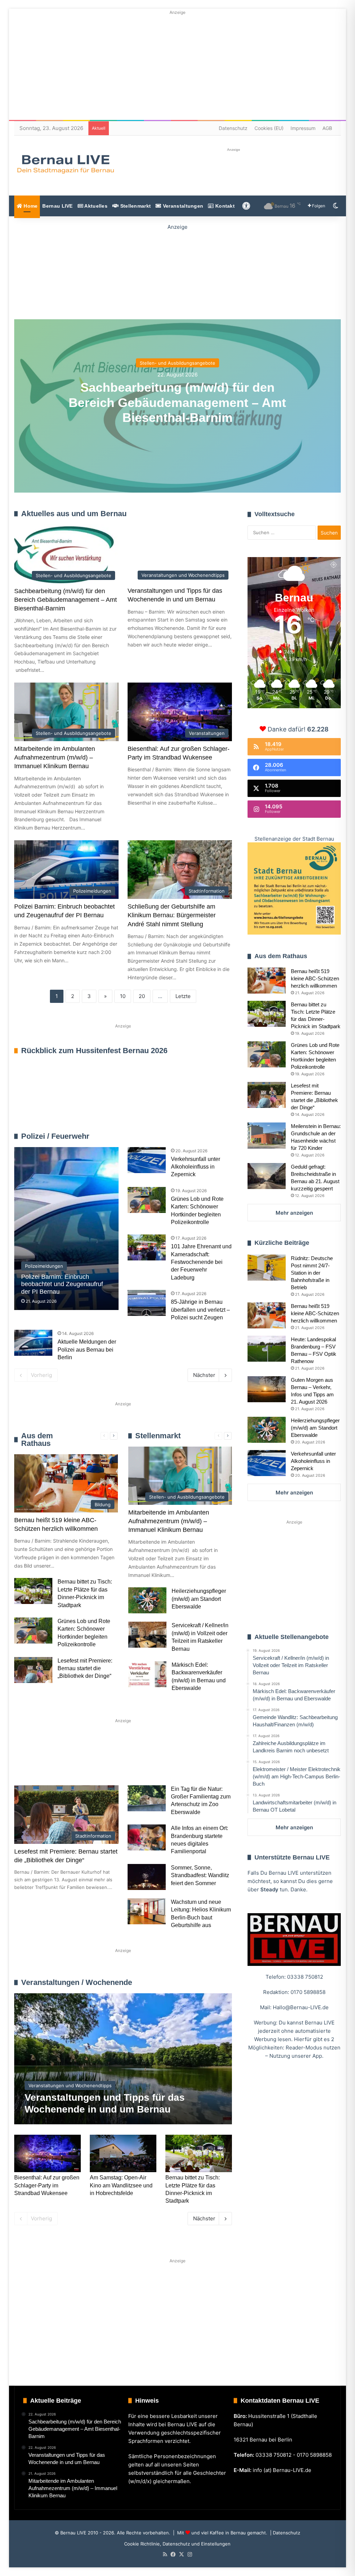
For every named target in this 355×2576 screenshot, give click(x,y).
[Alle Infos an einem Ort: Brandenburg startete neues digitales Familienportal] (147, 1837)
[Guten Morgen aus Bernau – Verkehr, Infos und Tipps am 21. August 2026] (267, 1389)
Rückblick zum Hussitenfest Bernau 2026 (94, 1051)
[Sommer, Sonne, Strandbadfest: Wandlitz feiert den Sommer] (147, 1877)
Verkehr (145, 1760)
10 (123, 996)
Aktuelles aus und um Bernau (74, 514)
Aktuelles (95, 206)
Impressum (303, 128)
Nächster (204, 1375)
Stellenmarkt (135, 206)
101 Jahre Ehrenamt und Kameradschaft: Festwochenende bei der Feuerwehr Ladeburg (201, 1262)
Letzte (183, 996)
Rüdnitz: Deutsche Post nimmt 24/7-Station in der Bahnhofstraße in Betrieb (312, 1273)
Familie (34, 1760)
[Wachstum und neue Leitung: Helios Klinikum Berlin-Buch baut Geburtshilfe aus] (147, 1911)
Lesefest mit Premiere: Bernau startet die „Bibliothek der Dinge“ (85, 1668)
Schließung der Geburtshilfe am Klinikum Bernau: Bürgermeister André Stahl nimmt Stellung (172, 915)
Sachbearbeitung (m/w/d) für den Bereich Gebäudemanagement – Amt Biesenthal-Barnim (177, 402)
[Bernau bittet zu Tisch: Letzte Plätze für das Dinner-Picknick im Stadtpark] (33, 1591)
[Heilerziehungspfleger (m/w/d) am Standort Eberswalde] (147, 1600)
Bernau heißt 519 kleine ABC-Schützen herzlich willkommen (315, 978)
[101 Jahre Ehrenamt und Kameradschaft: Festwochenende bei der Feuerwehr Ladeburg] (147, 1247)
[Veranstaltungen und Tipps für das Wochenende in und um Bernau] (123, 2059)
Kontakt (224, 206)
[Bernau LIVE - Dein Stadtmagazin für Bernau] (65, 164)
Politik (106, 1760)
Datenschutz (233, 128)
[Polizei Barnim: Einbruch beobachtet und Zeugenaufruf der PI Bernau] (66, 1229)
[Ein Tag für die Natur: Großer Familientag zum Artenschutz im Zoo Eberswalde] (147, 1798)
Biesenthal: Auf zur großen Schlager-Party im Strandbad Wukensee (47, 2185)
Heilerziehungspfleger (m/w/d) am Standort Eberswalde (199, 1599)
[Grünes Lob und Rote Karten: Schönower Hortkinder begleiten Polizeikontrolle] (147, 1200)
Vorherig (41, 1375)
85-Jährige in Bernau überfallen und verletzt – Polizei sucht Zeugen (200, 1310)
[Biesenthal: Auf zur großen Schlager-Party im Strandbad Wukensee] (47, 2153)
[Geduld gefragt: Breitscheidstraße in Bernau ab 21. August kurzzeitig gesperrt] (267, 1176)
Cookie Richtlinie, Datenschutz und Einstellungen (177, 2544)
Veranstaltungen (183, 206)
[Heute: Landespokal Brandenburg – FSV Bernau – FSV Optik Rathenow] (267, 1349)
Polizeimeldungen (212, 1136)
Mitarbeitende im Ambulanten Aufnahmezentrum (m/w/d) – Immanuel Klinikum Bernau (55, 757)
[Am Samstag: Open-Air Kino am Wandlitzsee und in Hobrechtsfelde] (123, 2153)
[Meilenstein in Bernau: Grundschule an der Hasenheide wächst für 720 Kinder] (267, 1135)
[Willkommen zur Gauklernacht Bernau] (177, 271)
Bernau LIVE (57, 206)
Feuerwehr (179, 1136)
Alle (159, 1136)
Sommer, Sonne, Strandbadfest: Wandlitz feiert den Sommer (200, 1875)
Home (30, 206)
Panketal (36, 1783)
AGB (327, 128)
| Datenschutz (284, 2533)
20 (142, 996)
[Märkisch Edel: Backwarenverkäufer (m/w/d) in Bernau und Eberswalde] (147, 1674)
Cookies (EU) (269, 128)
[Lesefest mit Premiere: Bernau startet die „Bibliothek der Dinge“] (33, 1670)
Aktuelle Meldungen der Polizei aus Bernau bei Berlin (87, 1350)
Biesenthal (80, 1783)
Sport (71, 1760)
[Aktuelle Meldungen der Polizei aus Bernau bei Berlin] (33, 1343)
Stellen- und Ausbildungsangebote (177, 363)
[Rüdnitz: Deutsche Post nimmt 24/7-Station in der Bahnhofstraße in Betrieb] (267, 1268)
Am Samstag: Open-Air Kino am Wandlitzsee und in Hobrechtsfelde (121, 2185)
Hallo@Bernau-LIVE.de (301, 2007)
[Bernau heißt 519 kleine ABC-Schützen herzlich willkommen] (267, 981)
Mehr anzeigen (294, 1213)
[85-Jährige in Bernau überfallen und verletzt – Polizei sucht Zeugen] (147, 1303)
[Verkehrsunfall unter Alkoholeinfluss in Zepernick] (147, 1160)
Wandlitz (186, 1760)
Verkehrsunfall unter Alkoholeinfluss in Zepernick (196, 1167)
